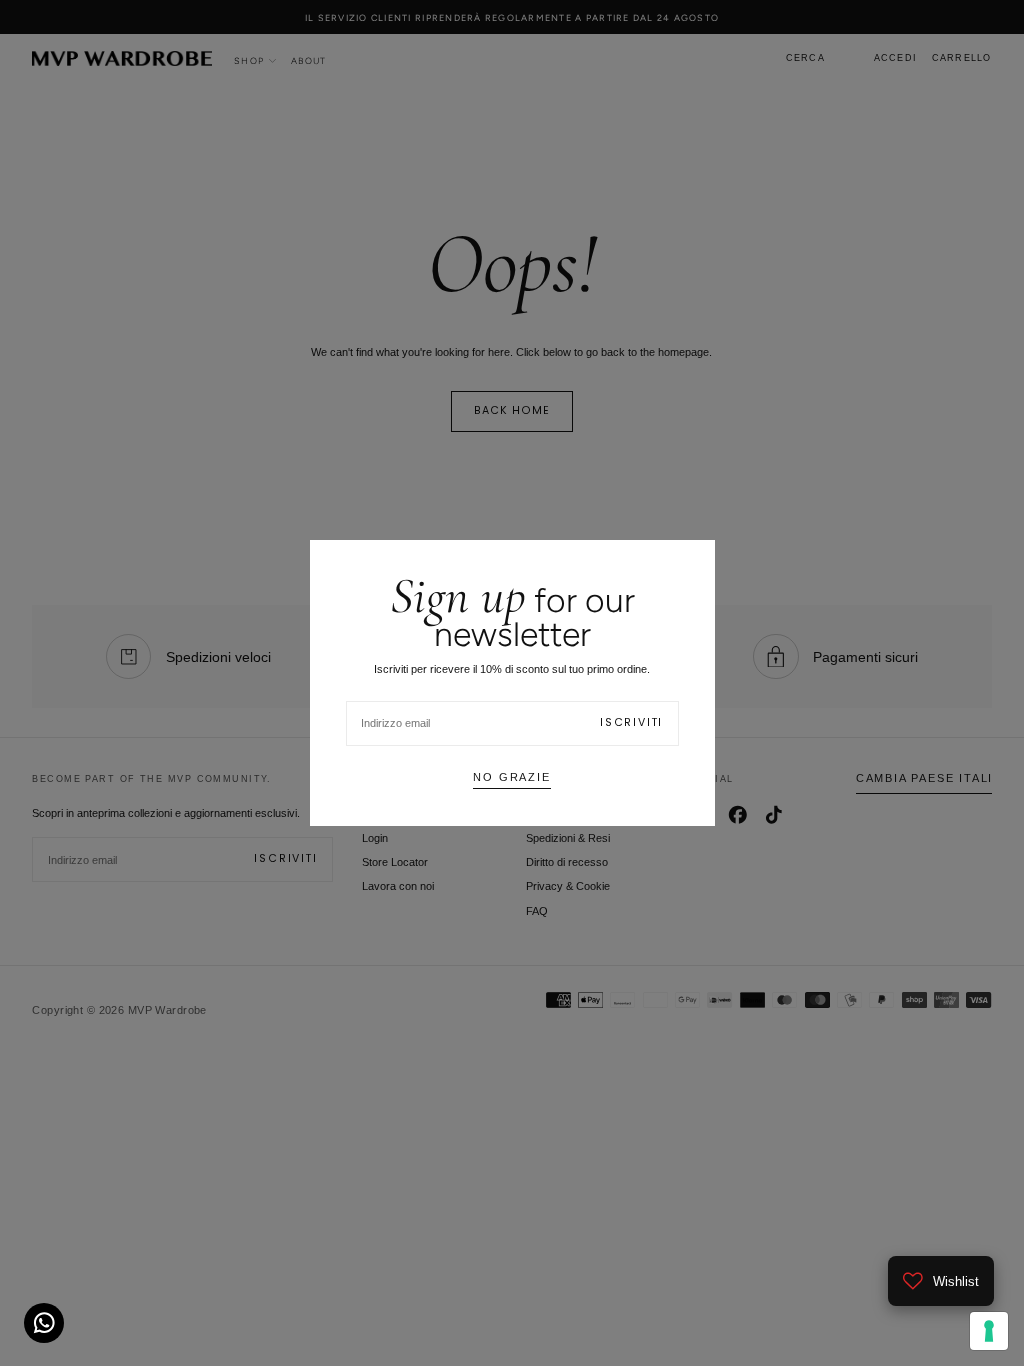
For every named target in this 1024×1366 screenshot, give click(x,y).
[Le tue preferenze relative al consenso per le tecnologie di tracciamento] (989, 1331)
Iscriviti (631, 722)
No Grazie (511, 777)
